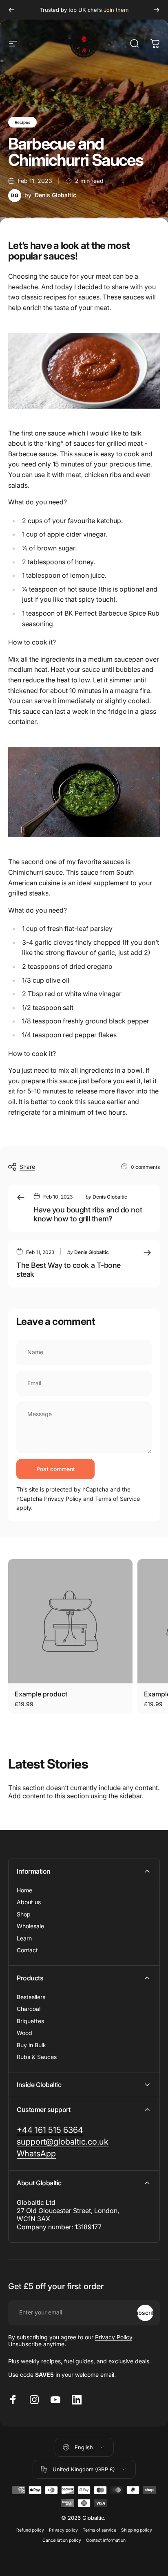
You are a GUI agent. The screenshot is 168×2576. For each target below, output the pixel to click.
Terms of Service (117, 1499)
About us (29, 1902)
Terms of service (99, 2530)
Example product (41, 1694)
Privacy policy (63, 2530)
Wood (24, 2033)
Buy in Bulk (31, 2045)
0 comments (145, 1167)
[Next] (157, 10)
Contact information (106, 2540)
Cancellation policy (62, 2540)
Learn (24, 1938)
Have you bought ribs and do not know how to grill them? (88, 1214)
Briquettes (30, 2021)
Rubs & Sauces (37, 2057)
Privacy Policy (63, 1499)
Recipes (22, 122)
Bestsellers (31, 1997)
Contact (27, 1950)
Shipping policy (137, 2530)
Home (24, 1890)
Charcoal (29, 2009)
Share (27, 1167)
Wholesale (30, 1926)
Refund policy (30, 2530)
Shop (24, 1914)
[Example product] (70, 1621)
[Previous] (11, 10)
